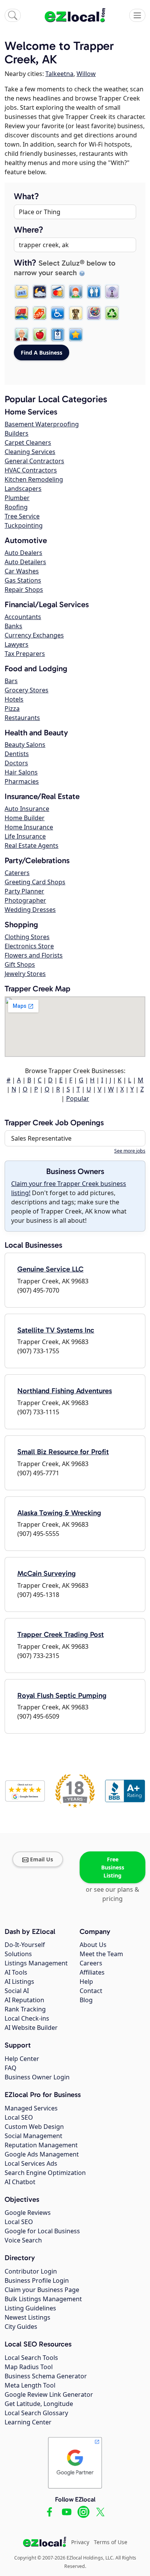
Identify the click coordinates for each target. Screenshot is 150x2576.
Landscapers (23, 489)
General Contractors (34, 461)
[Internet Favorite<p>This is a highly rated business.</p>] (76, 335)
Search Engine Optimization (45, 2173)
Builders (17, 433)
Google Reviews (28, 2213)
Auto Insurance (27, 809)
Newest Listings (27, 2317)
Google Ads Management (42, 2154)
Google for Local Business (42, 2231)
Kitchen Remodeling (34, 479)
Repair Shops (24, 590)
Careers (91, 1963)
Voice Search (23, 2240)
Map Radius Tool (29, 2367)
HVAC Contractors (31, 470)
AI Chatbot (20, 2182)
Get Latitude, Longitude (39, 2404)
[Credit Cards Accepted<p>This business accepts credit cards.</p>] (58, 292)
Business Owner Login (37, 2077)
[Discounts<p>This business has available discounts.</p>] (40, 313)
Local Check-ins (27, 2018)
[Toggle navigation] (137, 15)
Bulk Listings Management (43, 2299)
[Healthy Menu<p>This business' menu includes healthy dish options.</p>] (40, 335)
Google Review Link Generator (49, 2394)
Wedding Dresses (30, 910)
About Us (93, 1945)
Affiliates (92, 1972)
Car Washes (22, 571)
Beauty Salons (25, 745)
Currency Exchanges (34, 635)
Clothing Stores (27, 937)
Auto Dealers (23, 553)
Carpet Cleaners (28, 443)
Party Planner (24, 891)
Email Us (42, 1859)
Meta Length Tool (30, 2385)
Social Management (33, 2136)
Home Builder (25, 818)
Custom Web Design (34, 2127)
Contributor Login (31, 2271)
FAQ (11, 2068)
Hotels (14, 699)
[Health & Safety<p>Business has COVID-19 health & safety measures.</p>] (58, 335)
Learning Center (28, 2422)
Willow (86, 74)
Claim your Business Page (42, 2290)
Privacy (80, 2542)
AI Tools (16, 1972)
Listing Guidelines (30, 2308)
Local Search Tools (31, 2358)
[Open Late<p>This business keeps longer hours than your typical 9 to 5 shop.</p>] (40, 292)
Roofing (16, 507)
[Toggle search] (13, 15)
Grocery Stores (27, 690)
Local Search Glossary (36, 2413)
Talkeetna (59, 74)
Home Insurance (29, 827)
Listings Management (36, 1963)
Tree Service (22, 516)
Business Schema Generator (46, 2376)
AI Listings (19, 1982)
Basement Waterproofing (42, 424)
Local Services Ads (31, 2163)
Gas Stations (23, 580)
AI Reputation (24, 2000)
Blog (86, 2000)
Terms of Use (111, 2542)
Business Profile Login (37, 2280)
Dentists (17, 754)
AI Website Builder (31, 2028)
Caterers (17, 873)
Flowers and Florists (34, 955)
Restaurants (22, 718)
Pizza (12, 708)
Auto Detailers (25, 562)
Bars (11, 681)
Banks (13, 626)
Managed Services (31, 2108)
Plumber (17, 498)
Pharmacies (22, 781)
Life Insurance (25, 836)
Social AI (17, 1991)
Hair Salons (21, 772)
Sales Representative (41, 1138)
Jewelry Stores (25, 974)
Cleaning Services (30, 452)
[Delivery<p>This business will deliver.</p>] (22, 313)
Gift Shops (20, 964)
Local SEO (19, 2117)
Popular (78, 1098)
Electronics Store (29, 946)
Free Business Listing (113, 1867)
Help (86, 1982)
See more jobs (130, 1151)
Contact (91, 1991)
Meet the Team (101, 1954)
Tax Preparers (25, 654)
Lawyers (17, 644)
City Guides (21, 2327)
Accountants (23, 617)
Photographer (25, 900)
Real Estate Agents (32, 845)
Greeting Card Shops (35, 882)
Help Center (22, 2059)
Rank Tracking (25, 2009)
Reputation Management (41, 2145)
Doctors (16, 763)
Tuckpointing (24, 525)
